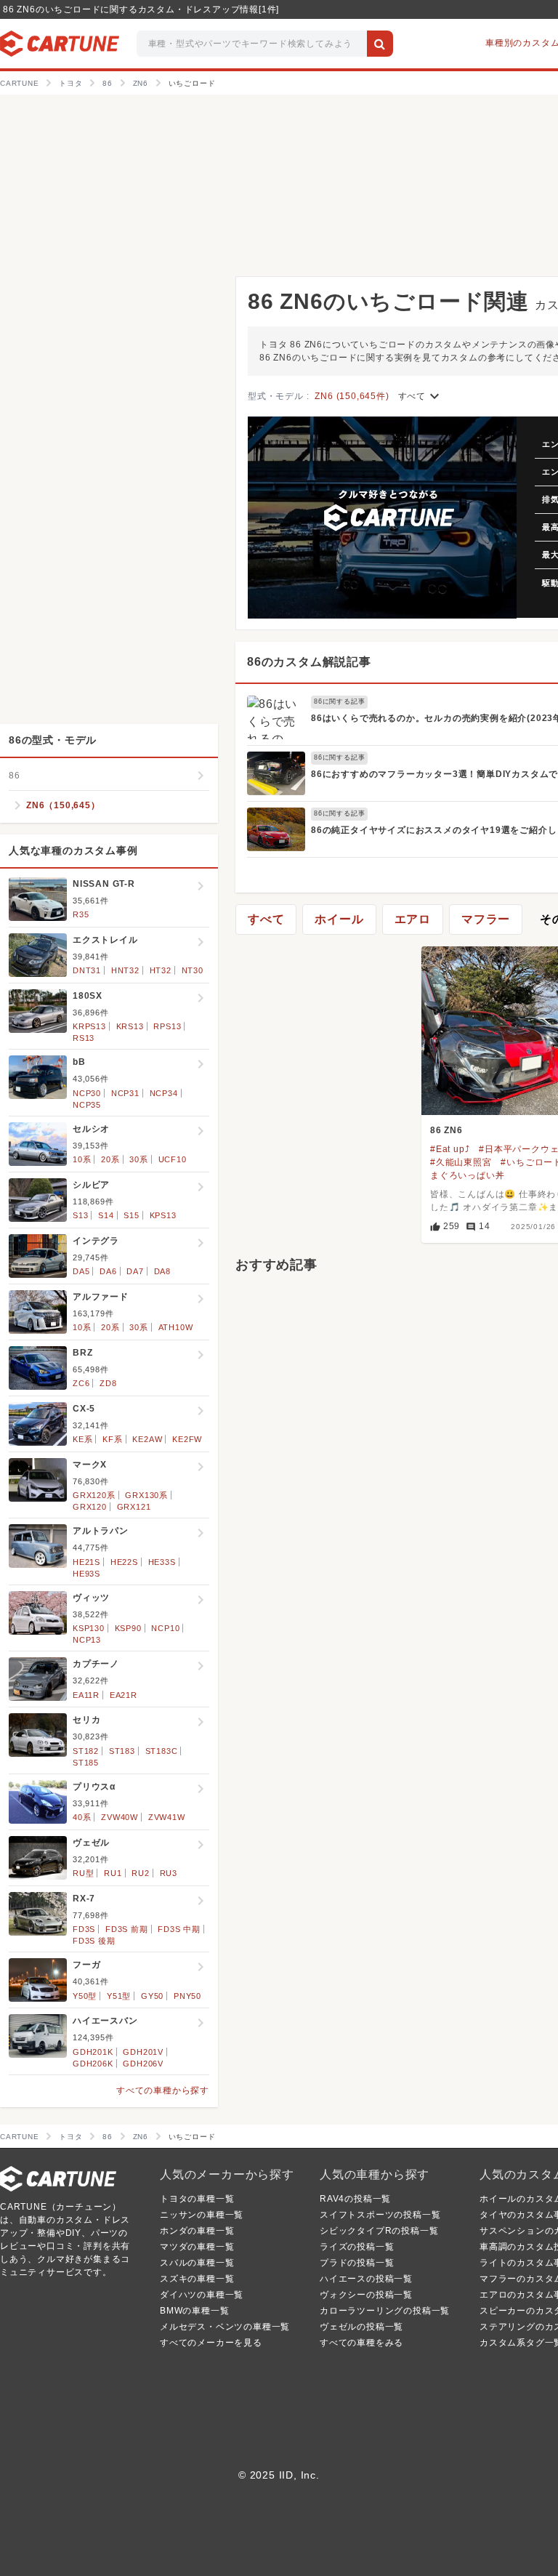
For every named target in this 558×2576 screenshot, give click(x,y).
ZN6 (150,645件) (352, 396)
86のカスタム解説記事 (309, 662)
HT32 (161, 970)
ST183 (122, 1751)
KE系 (82, 1439)
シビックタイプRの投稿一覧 (379, 2231)
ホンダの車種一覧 (197, 2231)
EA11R (86, 1695)
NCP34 (164, 1093)
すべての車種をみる (361, 2343)
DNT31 (87, 970)
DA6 (108, 1271)
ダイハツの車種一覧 (202, 2295)
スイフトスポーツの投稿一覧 (380, 2215)
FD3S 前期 (127, 1929)
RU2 (140, 1873)
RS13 (84, 1038)
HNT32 (125, 970)
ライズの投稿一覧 (357, 2247)
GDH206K (93, 2064)
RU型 (83, 1873)
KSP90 (128, 1628)
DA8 (162, 1271)
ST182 (86, 1751)
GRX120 (90, 1507)
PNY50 (187, 1996)
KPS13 (163, 1215)
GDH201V (143, 2052)
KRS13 (130, 1026)
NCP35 (87, 1105)
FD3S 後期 (94, 1941)
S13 (80, 1215)
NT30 (193, 970)
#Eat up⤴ (450, 1149)
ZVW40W (120, 1817)
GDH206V (143, 2064)
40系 (82, 1817)
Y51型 (119, 1996)
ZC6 (81, 1383)
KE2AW (147, 1439)
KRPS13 (89, 1026)
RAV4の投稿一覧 (355, 2199)
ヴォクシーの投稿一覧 (366, 2295)
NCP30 (87, 1093)
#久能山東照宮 (461, 1162)
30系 (138, 1159)
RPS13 (167, 1026)
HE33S (162, 1562)
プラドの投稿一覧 (357, 2263)
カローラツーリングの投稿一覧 (385, 2311)
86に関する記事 (339, 701)
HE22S (124, 1562)
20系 (110, 1159)
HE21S (86, 1562)
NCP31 (125, 1093)
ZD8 (108, 1383)
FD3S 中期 (179, 1929)
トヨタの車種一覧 (197, 2199)
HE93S (86, 1574)
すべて (421, 396)
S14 (106, 1215)
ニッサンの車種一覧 (202, 2215)
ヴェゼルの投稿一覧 (361, 2327)
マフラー (486, 919)
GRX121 (134, 1507)
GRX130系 (146, 1495)
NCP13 (87, 1640)
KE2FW (187, 1439)
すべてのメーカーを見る (211, 2343)
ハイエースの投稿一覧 (366, 2279)
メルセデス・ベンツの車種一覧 (225, 2327)
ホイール (339, 919)
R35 (81, 914)
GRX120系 (94, 1495)
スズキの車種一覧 (197, 2279)
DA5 (81, 1271)
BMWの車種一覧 (194, 2311)
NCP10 (165, 1628)
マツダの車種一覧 (197, 2247)
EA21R (124, 1695)
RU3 (169, 1873)
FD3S (84, 1929)
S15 (131, 1215)
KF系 (112, 1439)
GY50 (152, 1996)
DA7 (135, 1271)
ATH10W (176, 1327)
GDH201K (93, 2052)
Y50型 (85, 1996)
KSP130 (89, 1628)
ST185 (86, 1763)
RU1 (113, 1873)
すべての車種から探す (163, 2090)
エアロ (413, 919)
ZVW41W (167, 1817)
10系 (82, 1159)
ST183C (162, 1751)
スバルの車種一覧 (197, 2263)
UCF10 (173, 1159)
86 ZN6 (446, 1130)
